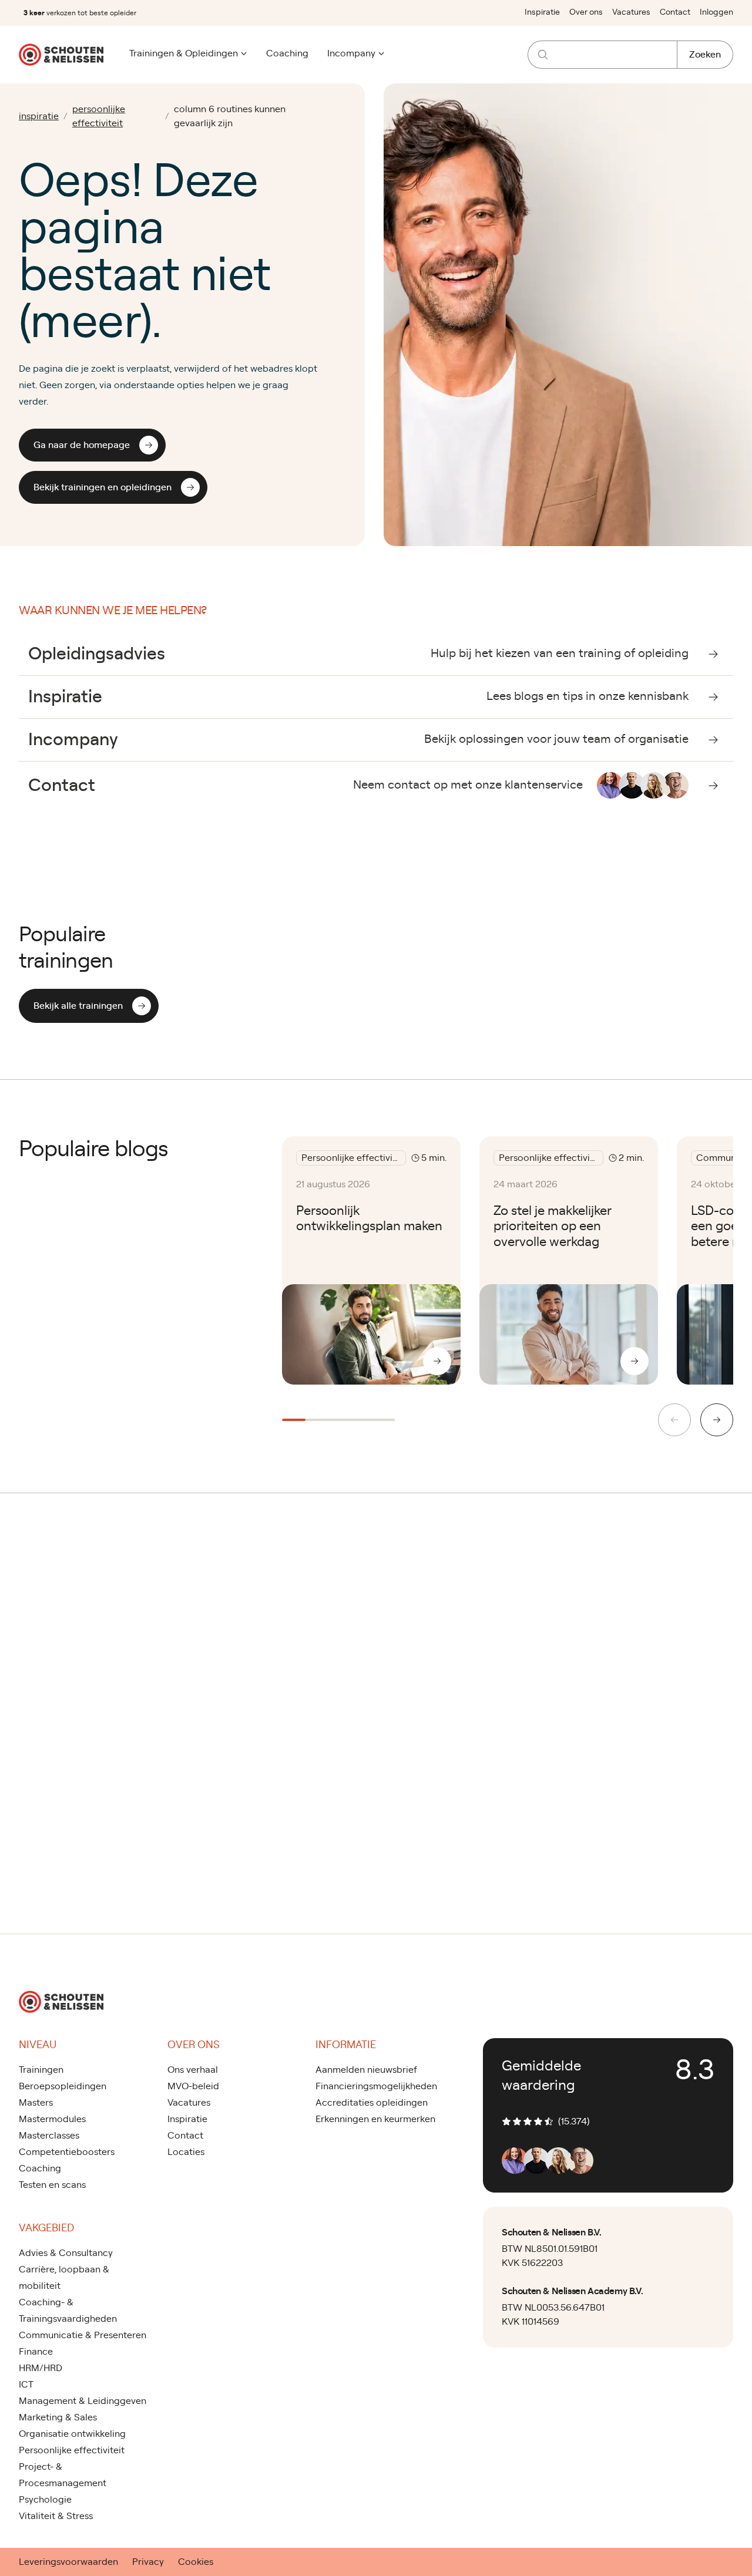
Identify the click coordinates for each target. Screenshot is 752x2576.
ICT (26, 2385)
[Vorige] (674, 1420)
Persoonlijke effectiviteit (72, 2450)
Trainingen (41, 2070)
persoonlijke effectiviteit (99, 116)
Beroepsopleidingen (63, 2086)
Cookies (196, 2562)
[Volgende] (717, 1420)
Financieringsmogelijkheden (376, 2086)
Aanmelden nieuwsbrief (366, 2070)
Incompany (351, 53)
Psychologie (45, 2500)
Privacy (148, 2562)
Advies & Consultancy (66, 2253)
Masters (36, 2103)
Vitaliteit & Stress (56, 2516)
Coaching (287, 53)
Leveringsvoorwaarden (68, 2562)
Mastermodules (52, 2119)
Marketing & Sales (58, 2417)
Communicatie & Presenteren (83, 2335)
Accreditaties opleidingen (372, 2103)
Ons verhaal (193, 2070)
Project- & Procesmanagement (63, 2475)
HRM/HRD (41, 2368)
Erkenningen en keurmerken (375, 2119)
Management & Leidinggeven (83, 2401)
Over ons (586, 12)
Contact (675, 12)
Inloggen (716, 12)
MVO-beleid (193, 2086)
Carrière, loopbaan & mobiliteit (64, 2278)
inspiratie (39, 116)
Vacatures (631, 12)
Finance (36, 2352)
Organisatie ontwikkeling (72, 2434)
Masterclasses (49, 2136)
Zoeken (705, 55)
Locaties (186, 2152)
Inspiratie (542, 12)
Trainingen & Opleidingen (184, 53)
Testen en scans (52, 2185)
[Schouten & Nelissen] (61, 55)
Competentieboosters (67, 2152)
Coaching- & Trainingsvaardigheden (68, 2311)
